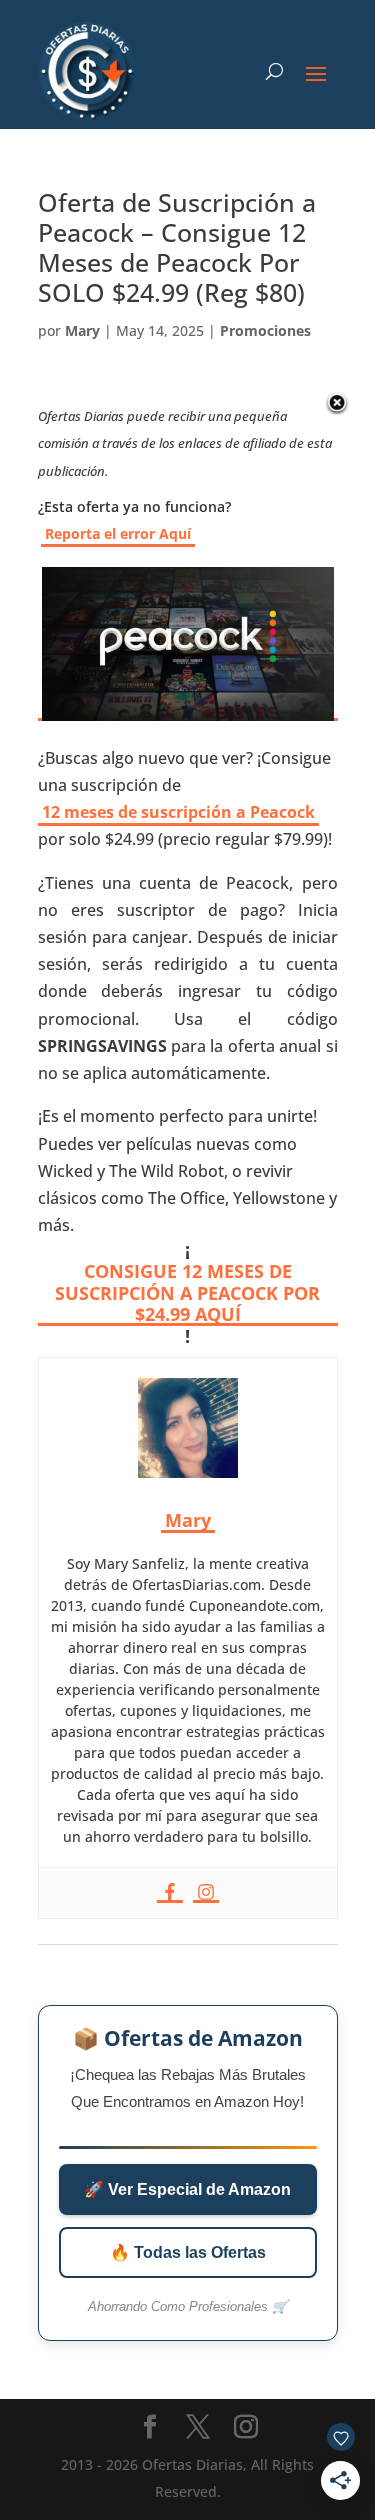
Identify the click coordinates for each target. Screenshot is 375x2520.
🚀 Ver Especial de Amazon (187, 2189)
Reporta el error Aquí (118, 533)
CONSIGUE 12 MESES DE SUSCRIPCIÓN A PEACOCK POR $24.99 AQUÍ (187, 1293)
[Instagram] (206, 1893)
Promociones (265, 330)
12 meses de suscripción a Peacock (178, 812)
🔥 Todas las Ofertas (188, 2252)
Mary (82, 330)
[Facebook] (170, 1893)
